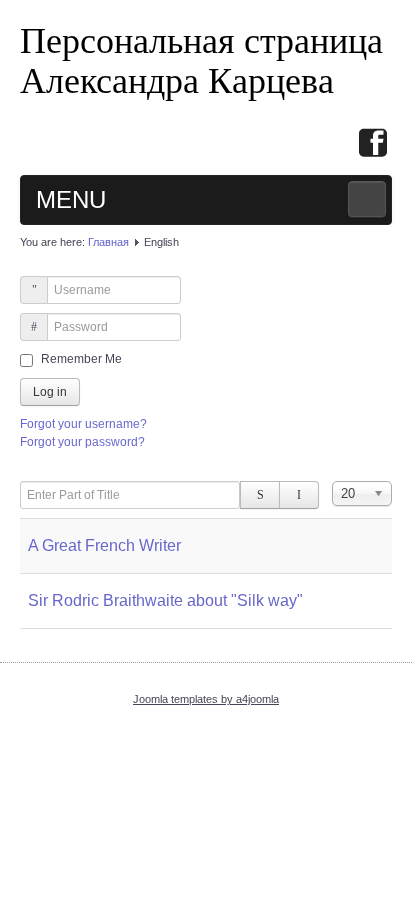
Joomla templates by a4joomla (206, 699)
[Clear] (299, 495)
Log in (50, 392)
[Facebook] (373, 144)
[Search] (260, 495)
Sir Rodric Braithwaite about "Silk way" (165, 600)
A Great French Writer (104, 545)
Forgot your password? (82, 442)
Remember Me (81, 359)
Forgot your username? (83, 424)
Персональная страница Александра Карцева (201, 59)
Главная (108, 242)
